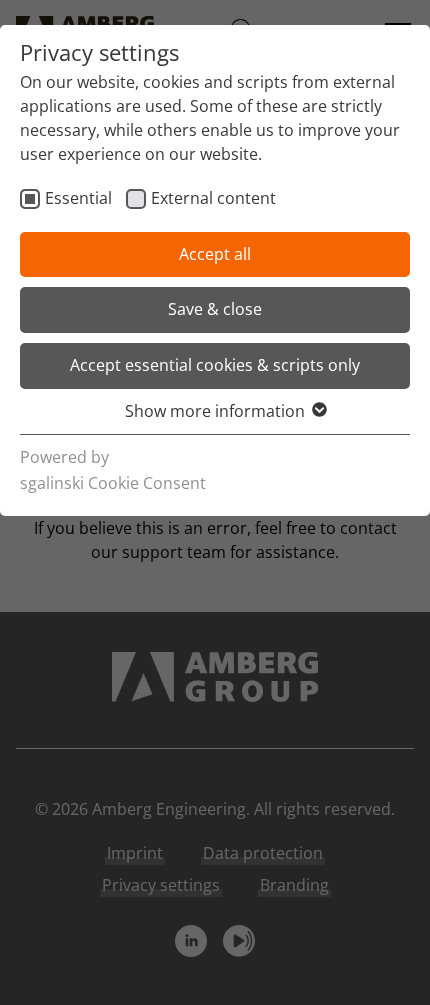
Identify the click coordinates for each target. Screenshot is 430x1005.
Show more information (215, 411)
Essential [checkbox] (78, 198)
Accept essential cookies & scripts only (215, 365)
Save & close (215, 309)
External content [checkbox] (213, 198)
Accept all (215, 254)
